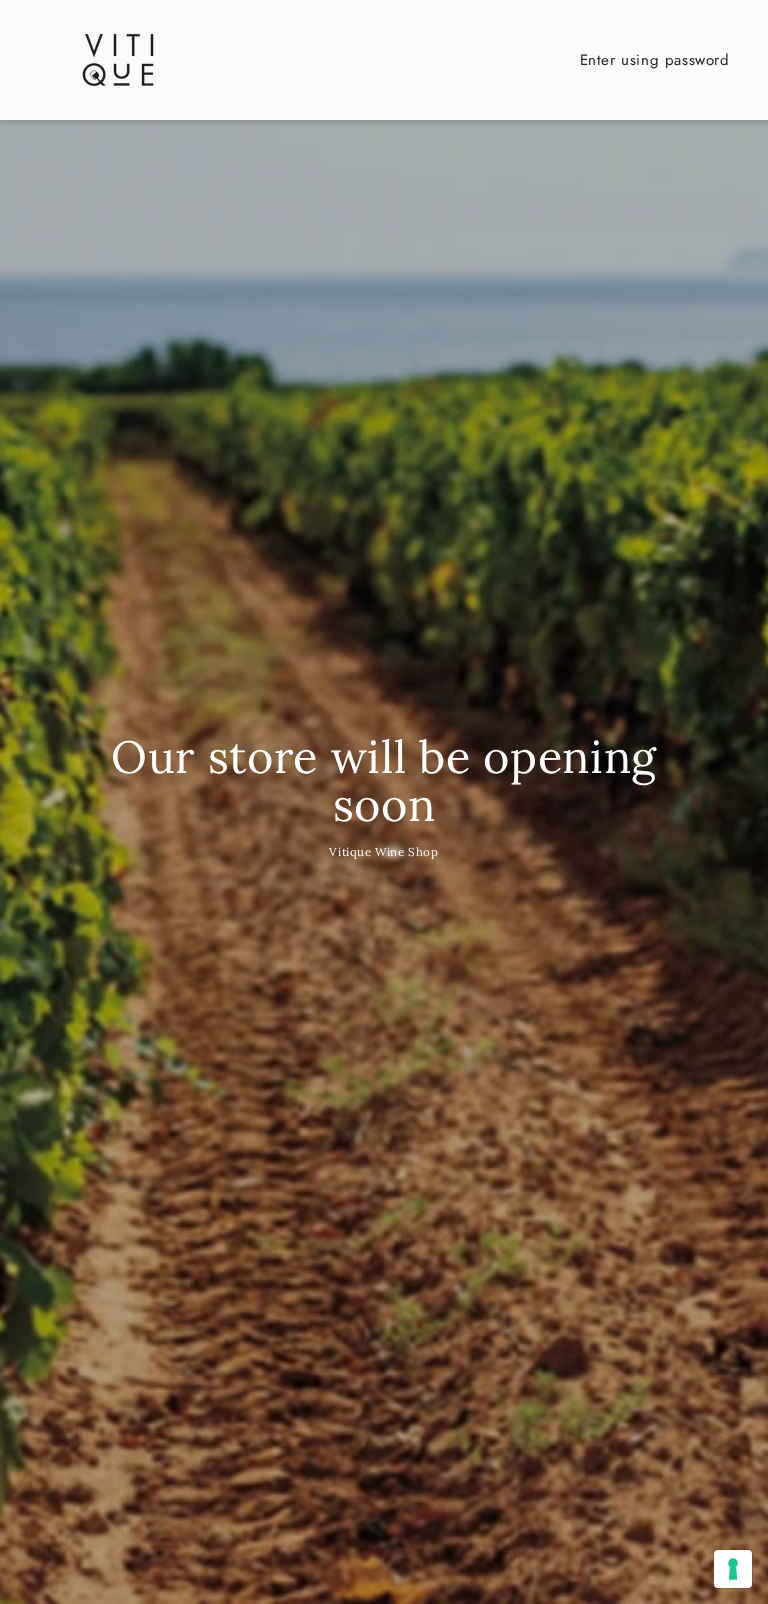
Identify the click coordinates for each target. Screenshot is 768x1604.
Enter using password (655, 60)
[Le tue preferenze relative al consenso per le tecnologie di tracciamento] (733, 1569)
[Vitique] (118, 60)
